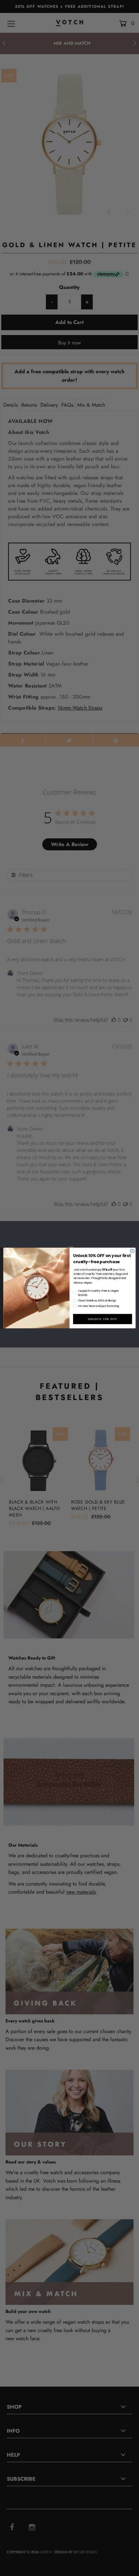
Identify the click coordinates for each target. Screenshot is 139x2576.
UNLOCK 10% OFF (102, 1319)
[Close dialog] (132, 1251)
